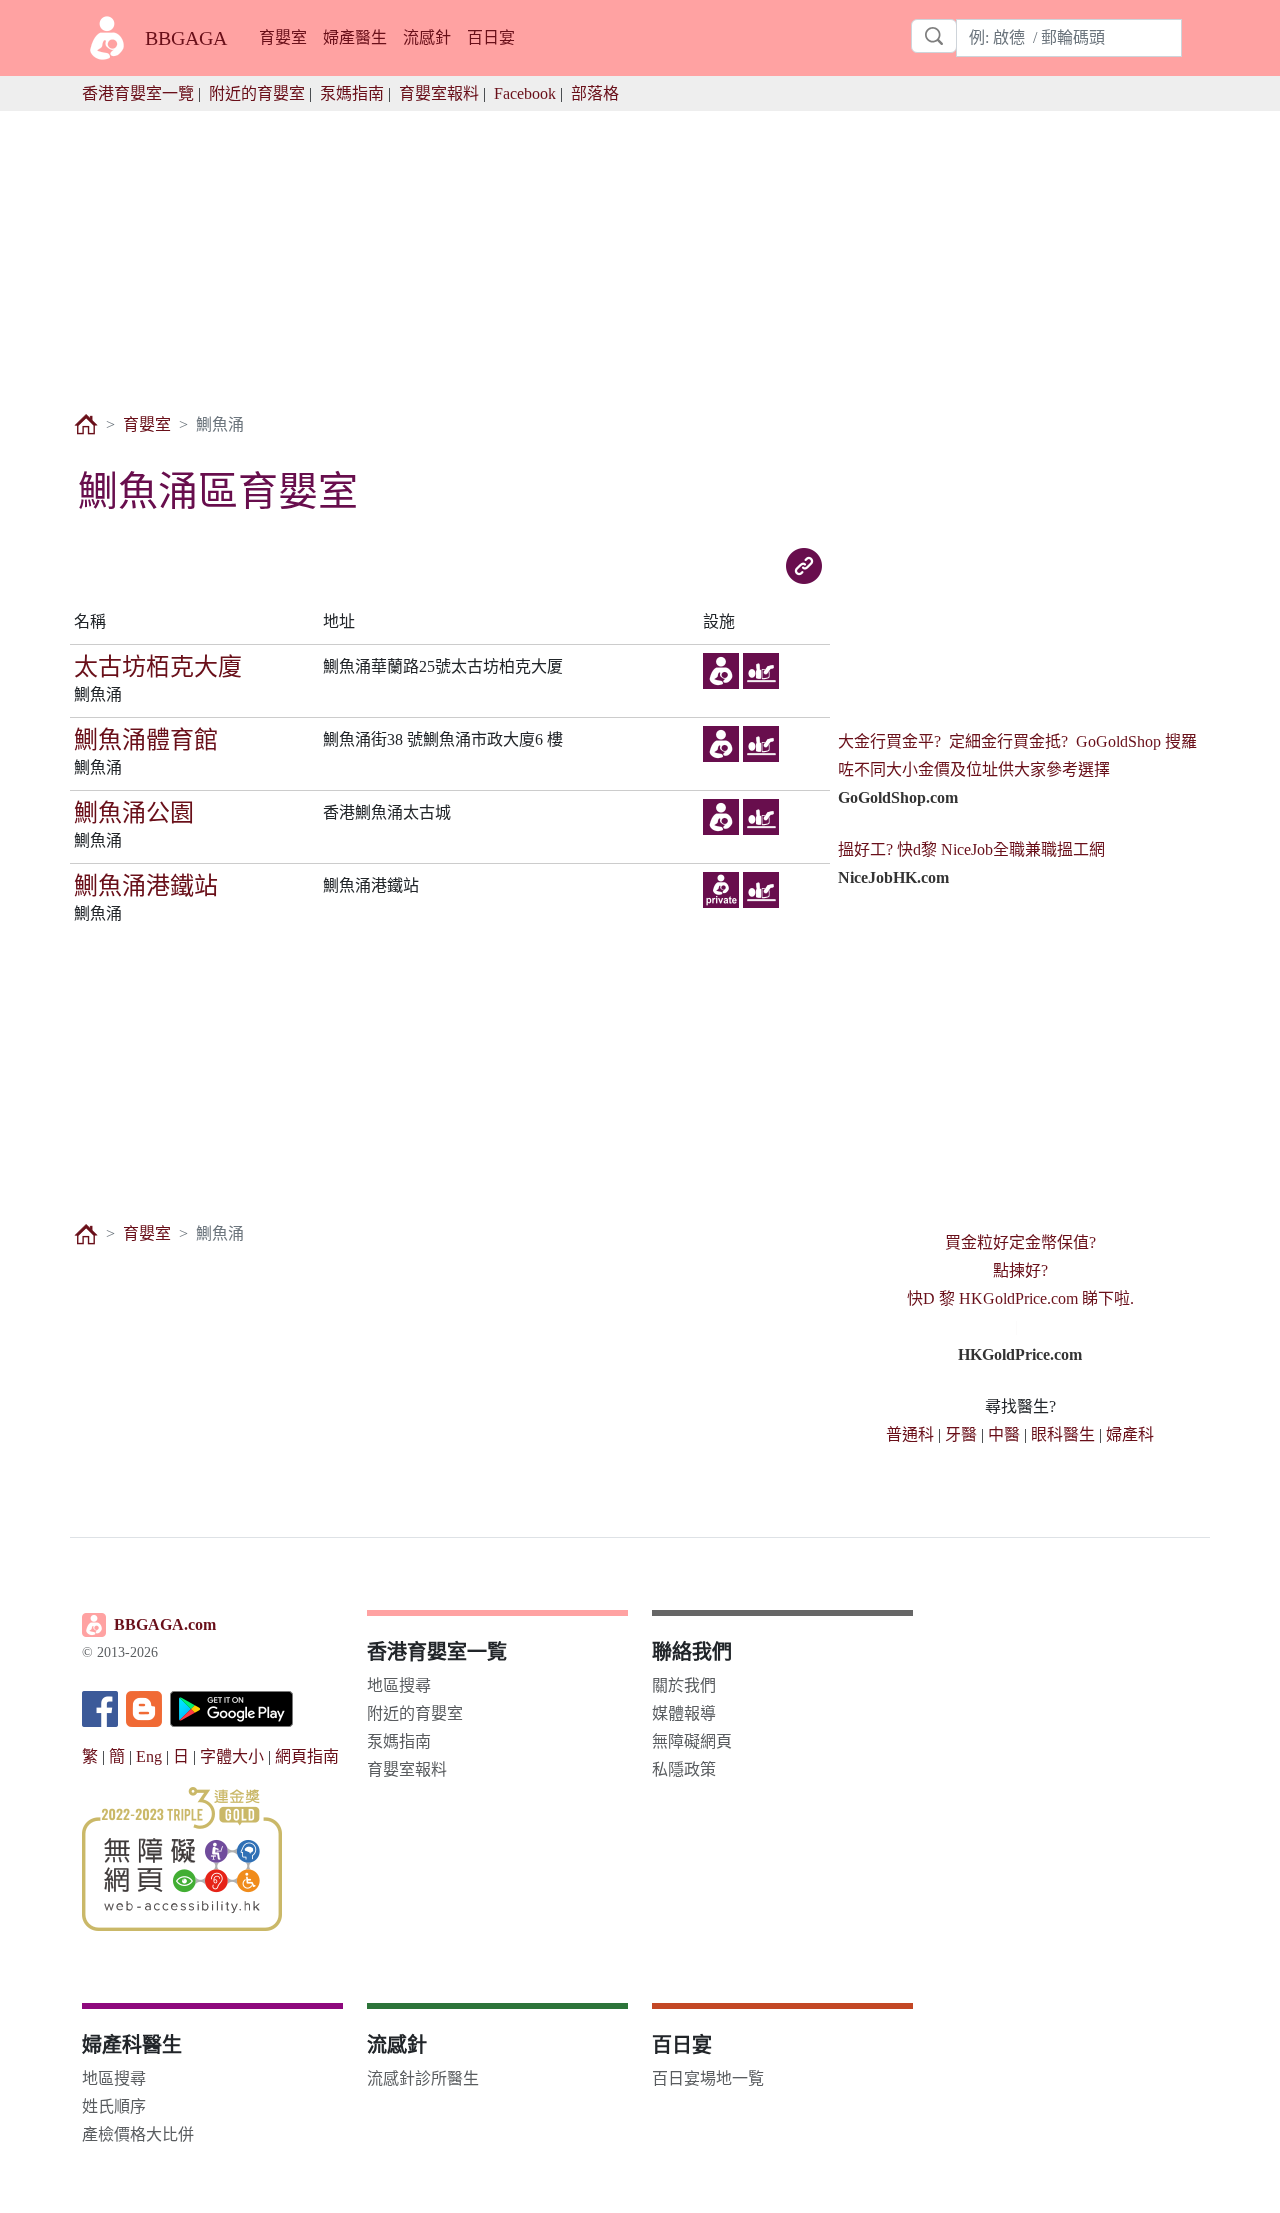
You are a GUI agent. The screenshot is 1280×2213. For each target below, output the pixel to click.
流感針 (427, 37)
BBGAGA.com (165, 1624)
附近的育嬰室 (257, 93)
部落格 (595, 93)
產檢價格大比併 (138, 2134)
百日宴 (491, 37)
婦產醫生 (355, 37)
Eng (149, 1756)
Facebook (525, 93)
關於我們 (684, 1685)
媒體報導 (684, 1713)
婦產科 (1130, 1434)
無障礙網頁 (692, 1741)
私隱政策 (684, 1769)
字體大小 (232, 1756)
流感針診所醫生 (423, 2078)
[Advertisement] (640, 251)
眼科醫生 (1063, 1434)
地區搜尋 (399, 1685)
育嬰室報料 (439, 93)
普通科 (910, 1434)
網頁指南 (307, 1756)
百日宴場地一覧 (708, 2078)
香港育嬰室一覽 (138, 93)
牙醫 (961, 1434)
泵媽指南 (352, 93)
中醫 (1004, 1434)
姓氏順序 (114, 2106)
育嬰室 (283, 37)
